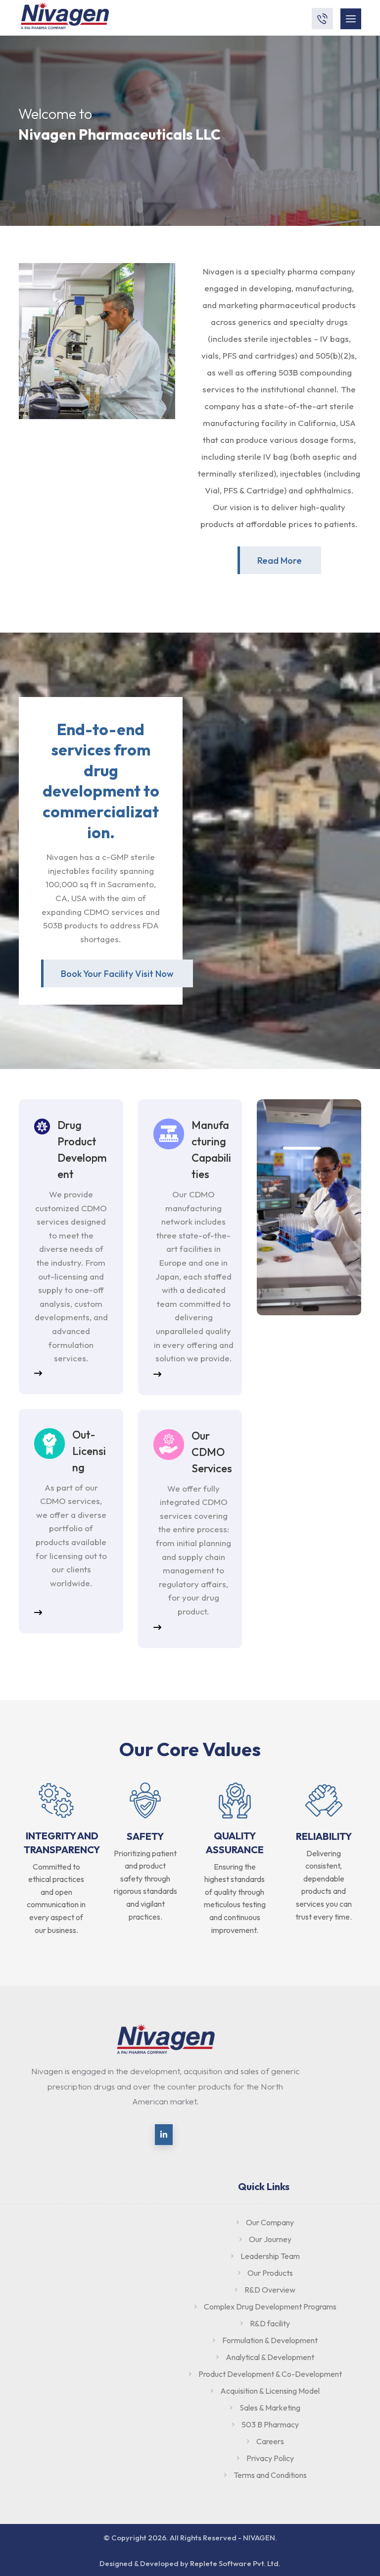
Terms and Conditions (270, 2475)
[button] (117, 973)
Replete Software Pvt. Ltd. (235, 2563)
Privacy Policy (270, 2458)
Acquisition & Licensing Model (270, 2391)
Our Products (270, 2273)
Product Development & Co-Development (270, 2374)
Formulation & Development (270, 2340)
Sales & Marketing (270, 2408)
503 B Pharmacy (270, 2424)
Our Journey (270, 2239)
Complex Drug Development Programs (270, 2307)
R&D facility (270, 2323)
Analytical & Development (270, 2357)
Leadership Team (270, 2256)
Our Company (270, 2222)
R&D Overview (270, 2290)
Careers (270, 2441)
